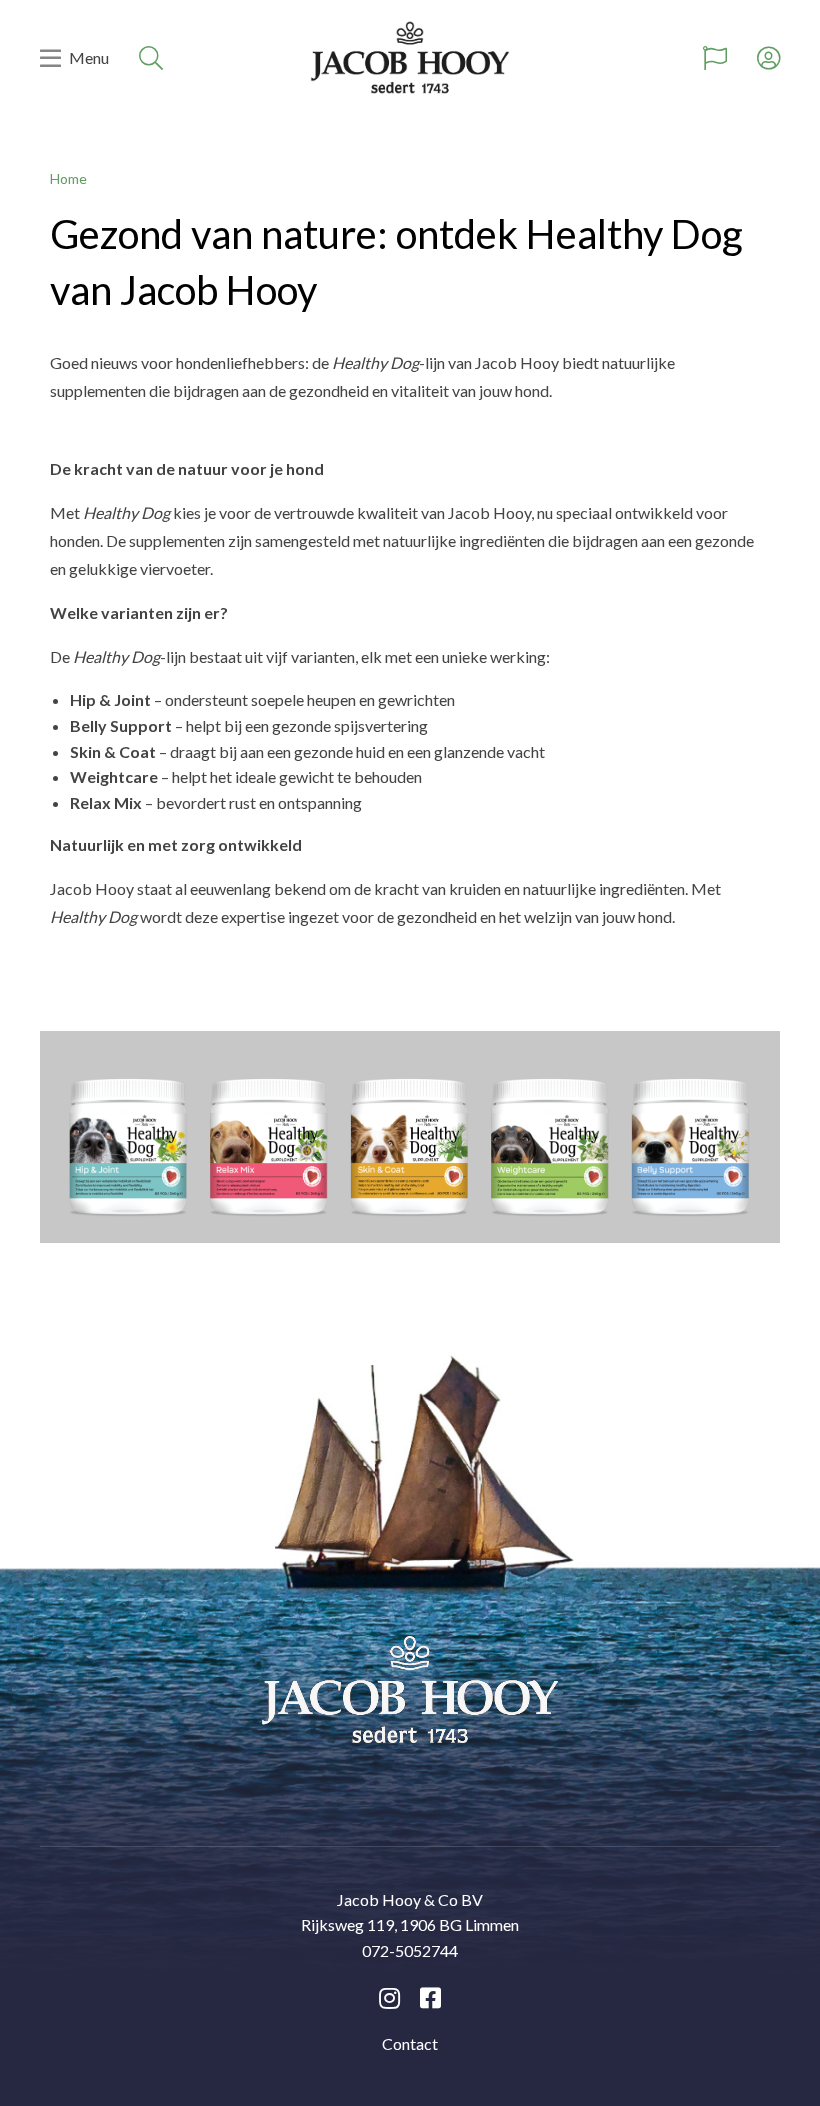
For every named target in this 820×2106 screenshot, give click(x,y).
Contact (410, 2043)
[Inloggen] (768, 58)
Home (68, 178)
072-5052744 (410, 1950)
